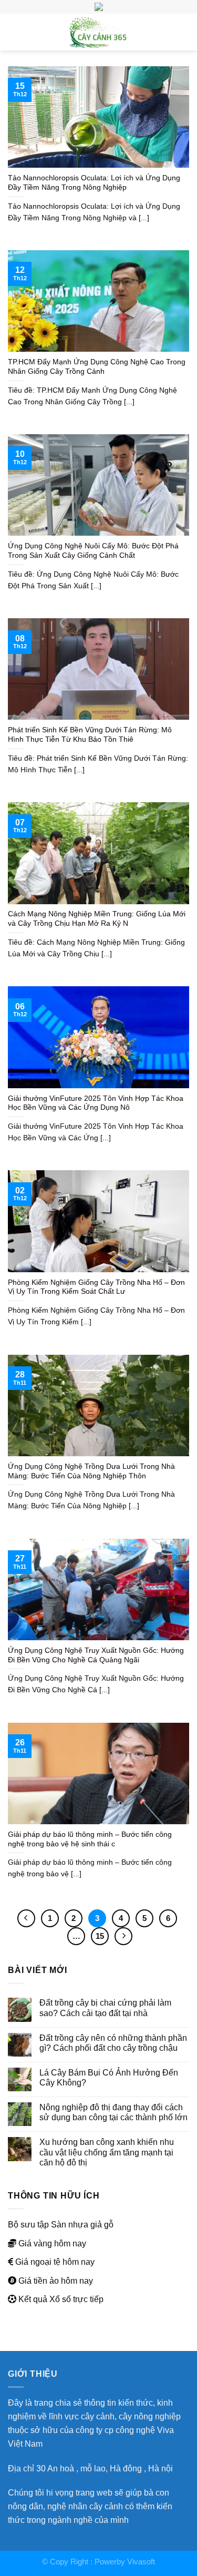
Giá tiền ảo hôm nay (56, 2281)
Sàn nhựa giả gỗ (82, 2224)
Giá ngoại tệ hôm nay (55, 2262)
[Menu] (14, 32)
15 (100, 1936)
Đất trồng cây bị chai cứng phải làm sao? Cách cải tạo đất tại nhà (105, 2007)
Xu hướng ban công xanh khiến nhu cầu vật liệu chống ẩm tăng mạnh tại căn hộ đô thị (107, 2152)
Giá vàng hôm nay (52, 2243)
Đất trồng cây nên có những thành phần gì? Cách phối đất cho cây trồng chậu (113, 2043)
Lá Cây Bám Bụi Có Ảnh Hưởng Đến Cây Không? (109, 2077)
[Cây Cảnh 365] (99, 32)
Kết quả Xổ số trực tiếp (61, 2299)
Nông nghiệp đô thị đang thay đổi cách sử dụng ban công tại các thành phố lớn (113, 2112)
